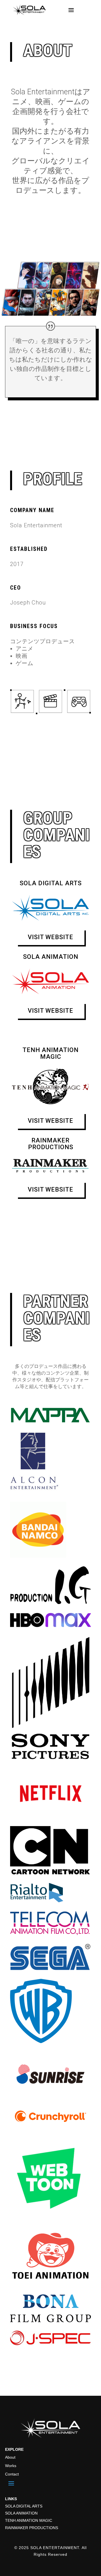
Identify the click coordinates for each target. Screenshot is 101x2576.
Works (11, 2466)
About (10, 2457)
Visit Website (50, 937)
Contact (12, 2474)
